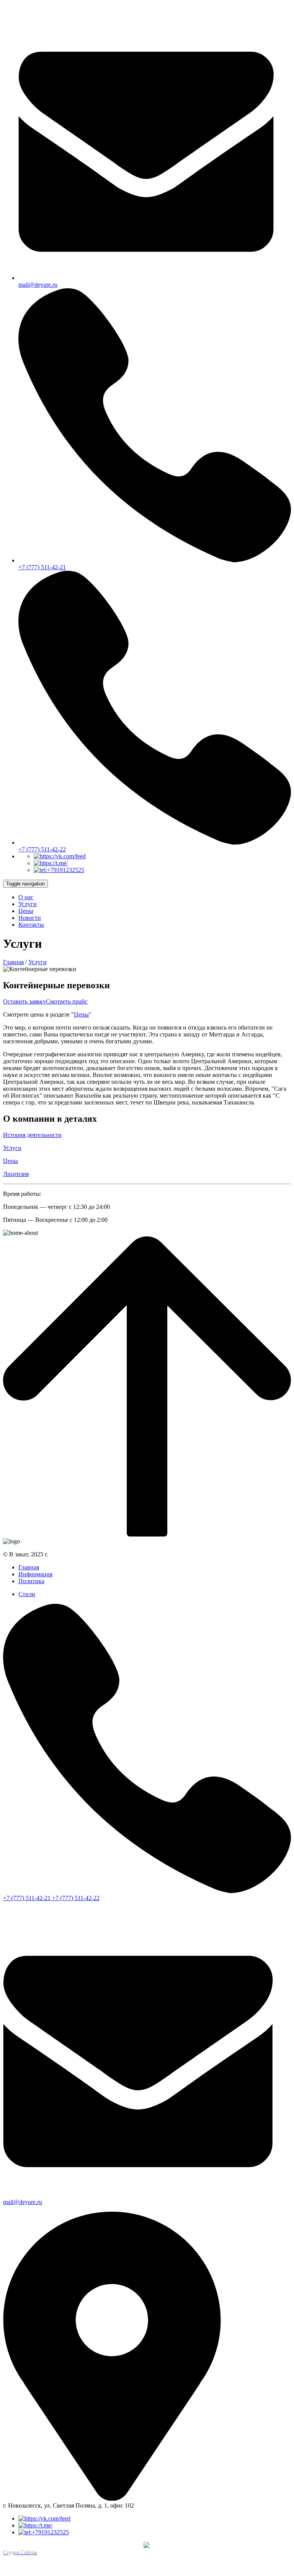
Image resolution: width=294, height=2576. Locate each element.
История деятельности (32, 1135)
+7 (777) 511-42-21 (28, 1898)
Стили (27, 1594)
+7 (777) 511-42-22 (76, 1898)
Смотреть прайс (67, 1001)
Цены (81, 1014)
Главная (13, 962)
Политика (31, 1581)
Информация (35, 1574)
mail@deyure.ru (38, 285)
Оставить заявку (24, 1001)
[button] (26, 897)
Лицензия (16, 1174)
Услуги (38, 962)
